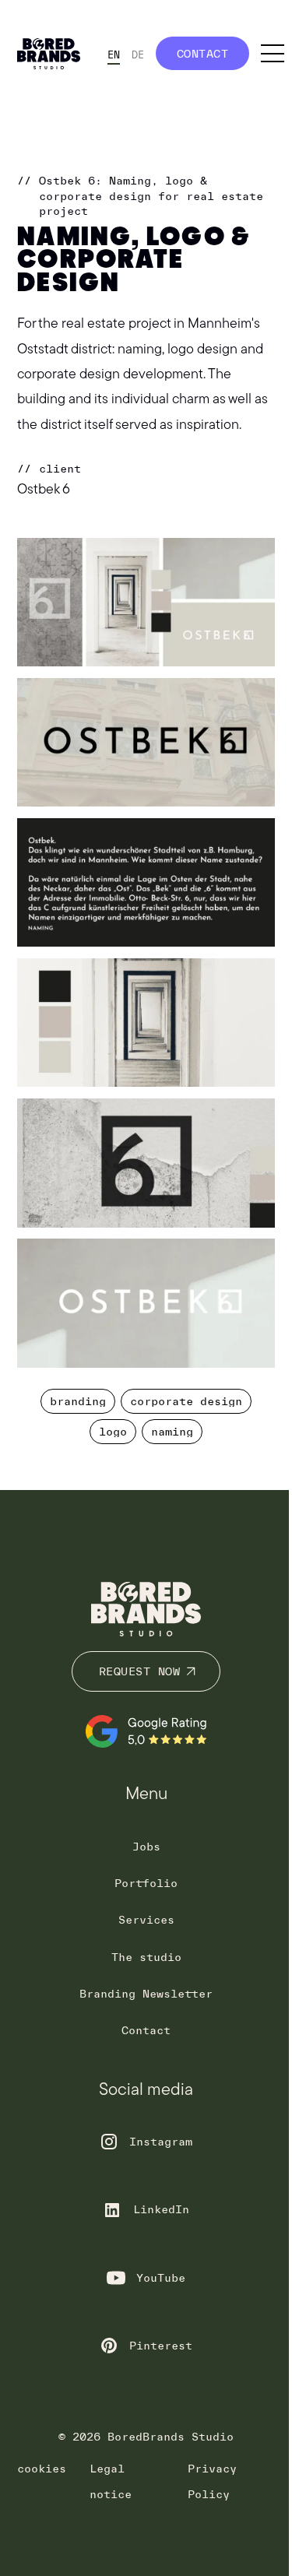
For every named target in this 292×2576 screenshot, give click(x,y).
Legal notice (111, 2481)
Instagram (161, 2142)
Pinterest (161, 2346)
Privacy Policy (212, 2481)
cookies (42, 2469)
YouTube (161, 2278)
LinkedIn (161, 2209)
